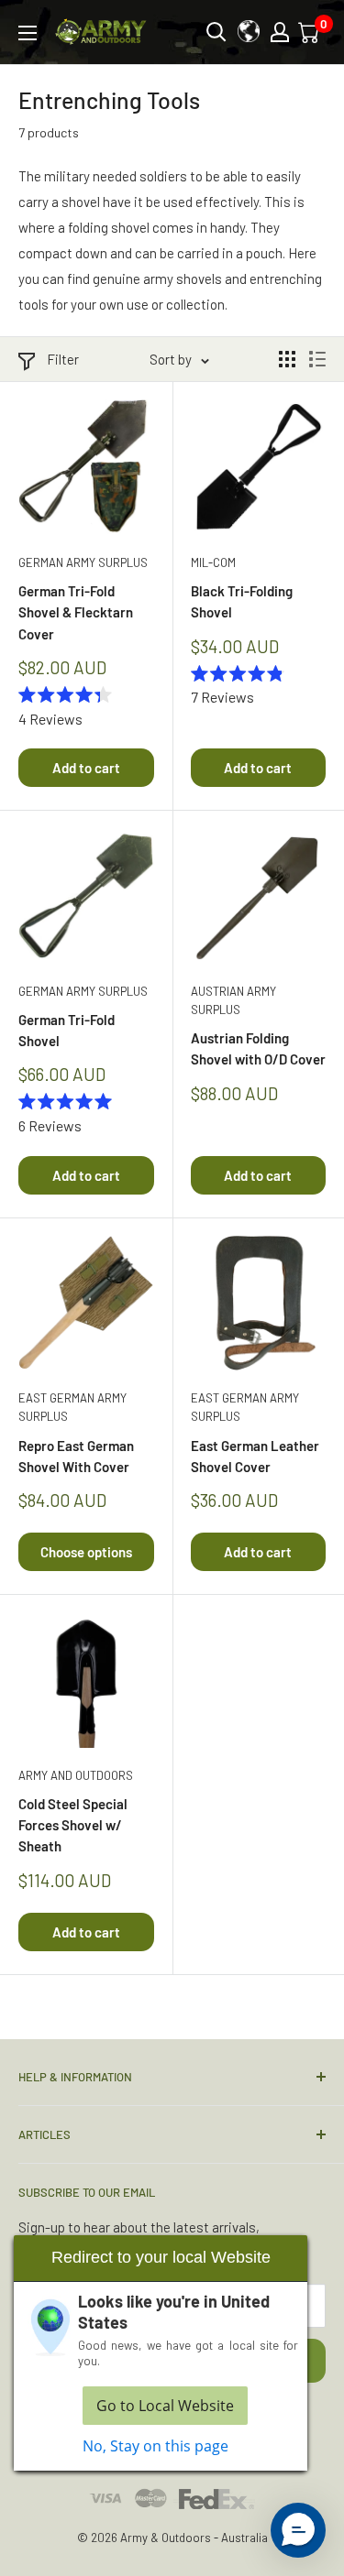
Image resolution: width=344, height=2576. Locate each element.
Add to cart (86, 768)
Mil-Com (213, 562)
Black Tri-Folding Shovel (242, 601)
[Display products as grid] (287, 359)
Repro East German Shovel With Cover (76, 1456)
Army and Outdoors (76, 1775)
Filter (63, 359)
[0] (310, 32)
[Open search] (216, 32)
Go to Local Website (165, 2406)
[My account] (280, 32)
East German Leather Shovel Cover (255, 1456)
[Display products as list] (317, 359)
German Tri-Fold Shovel (67, 1030)
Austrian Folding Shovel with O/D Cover (258, 1048)
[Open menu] (28, 33)
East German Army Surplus (72, 1407)
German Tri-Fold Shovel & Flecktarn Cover (76, 612)
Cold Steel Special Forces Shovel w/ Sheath (73, 1825)
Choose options (86, 1552)
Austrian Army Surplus (233, 1000)
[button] (298, 2530)
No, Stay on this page (155, 2446)
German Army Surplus (83, 562)
